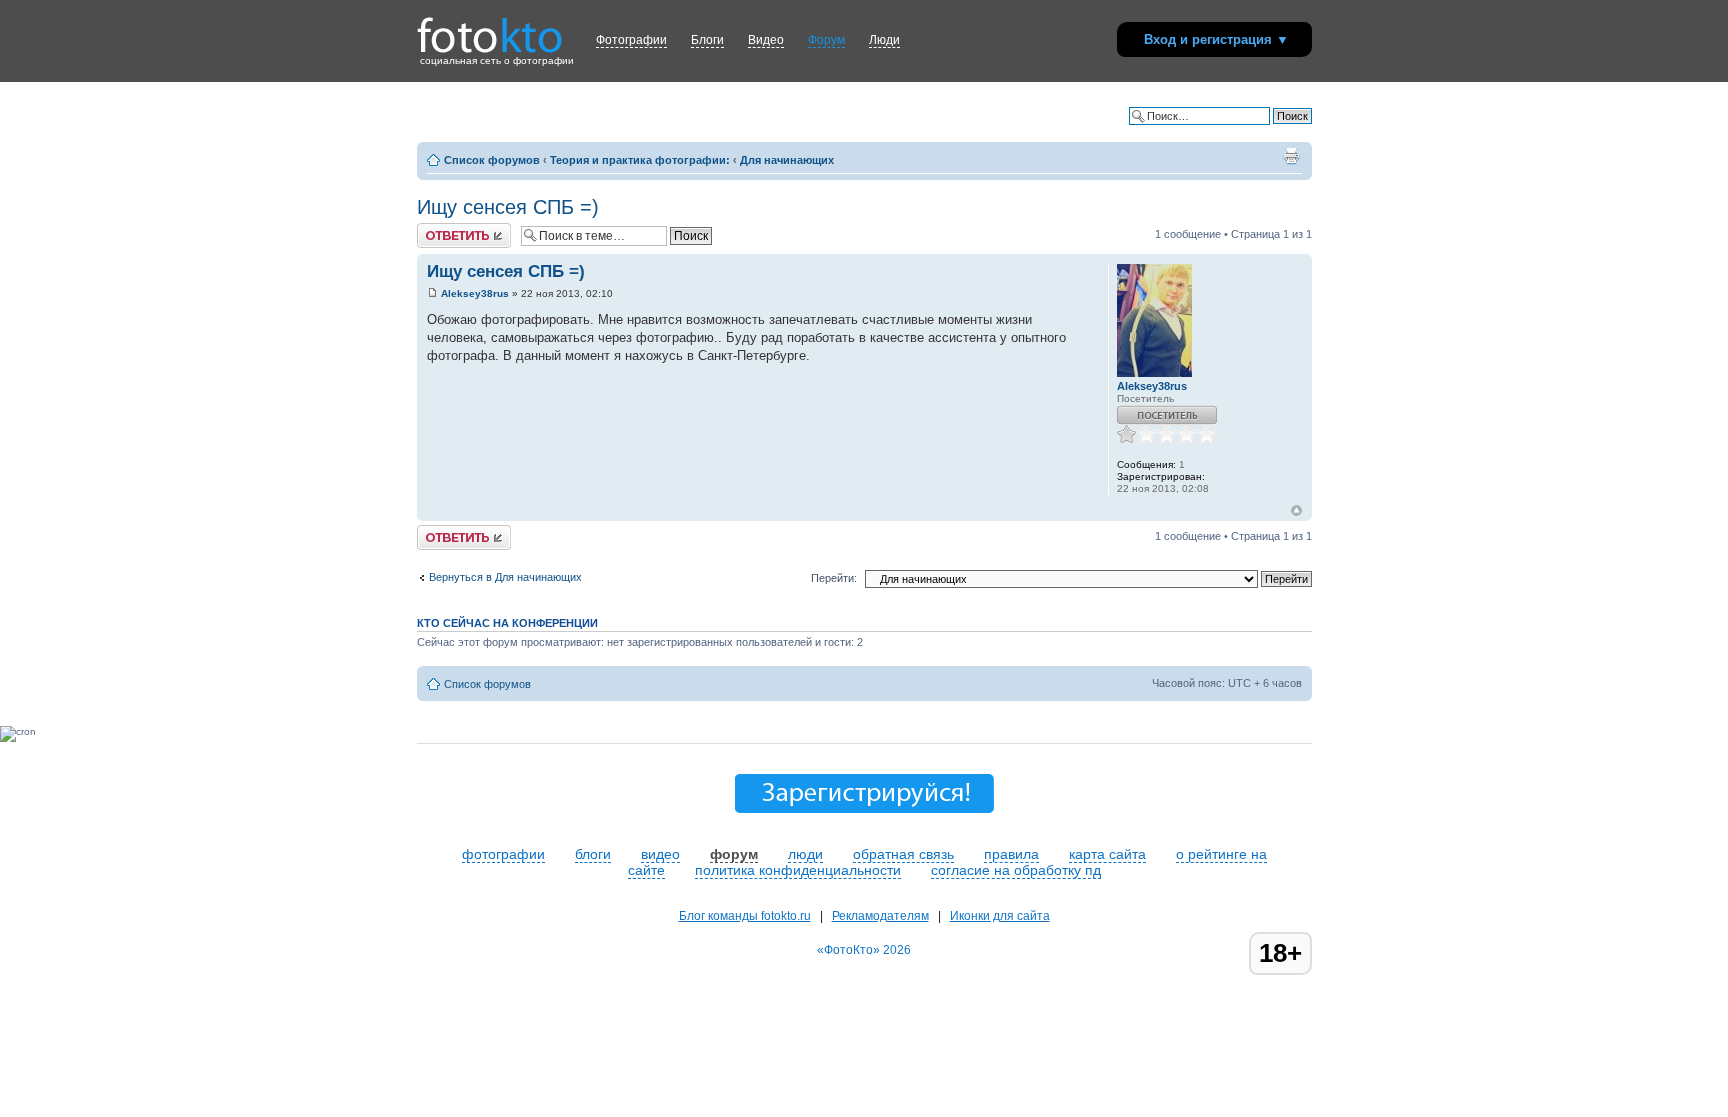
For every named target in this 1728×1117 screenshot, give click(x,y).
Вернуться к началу (1296, 510)
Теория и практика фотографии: (640, 160)
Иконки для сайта (1000, 916)
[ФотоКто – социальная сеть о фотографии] (490, 28)
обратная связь (903, 854)
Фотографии (631, 40)
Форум (826, 40)
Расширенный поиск (1260, 131)
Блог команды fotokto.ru (745, 916)
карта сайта (1107, 854)
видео (660, 854)
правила (1011, 854)
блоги (593, 854)
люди (805, 854)
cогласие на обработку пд (1016, 870)
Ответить (441, 229)
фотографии (503, 854)
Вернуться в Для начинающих (505, 577)
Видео (766, 40)
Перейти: (834, 578)
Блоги (707, 40)
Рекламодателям (880, 916)
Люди (884, 40)
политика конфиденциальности (798, 870)
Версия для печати (1291, 156)
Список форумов (492, 160)
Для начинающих (787, 160)
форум (734, 854)
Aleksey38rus (475, 293)
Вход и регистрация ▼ (1216, 39)
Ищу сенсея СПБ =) (508, 207)
